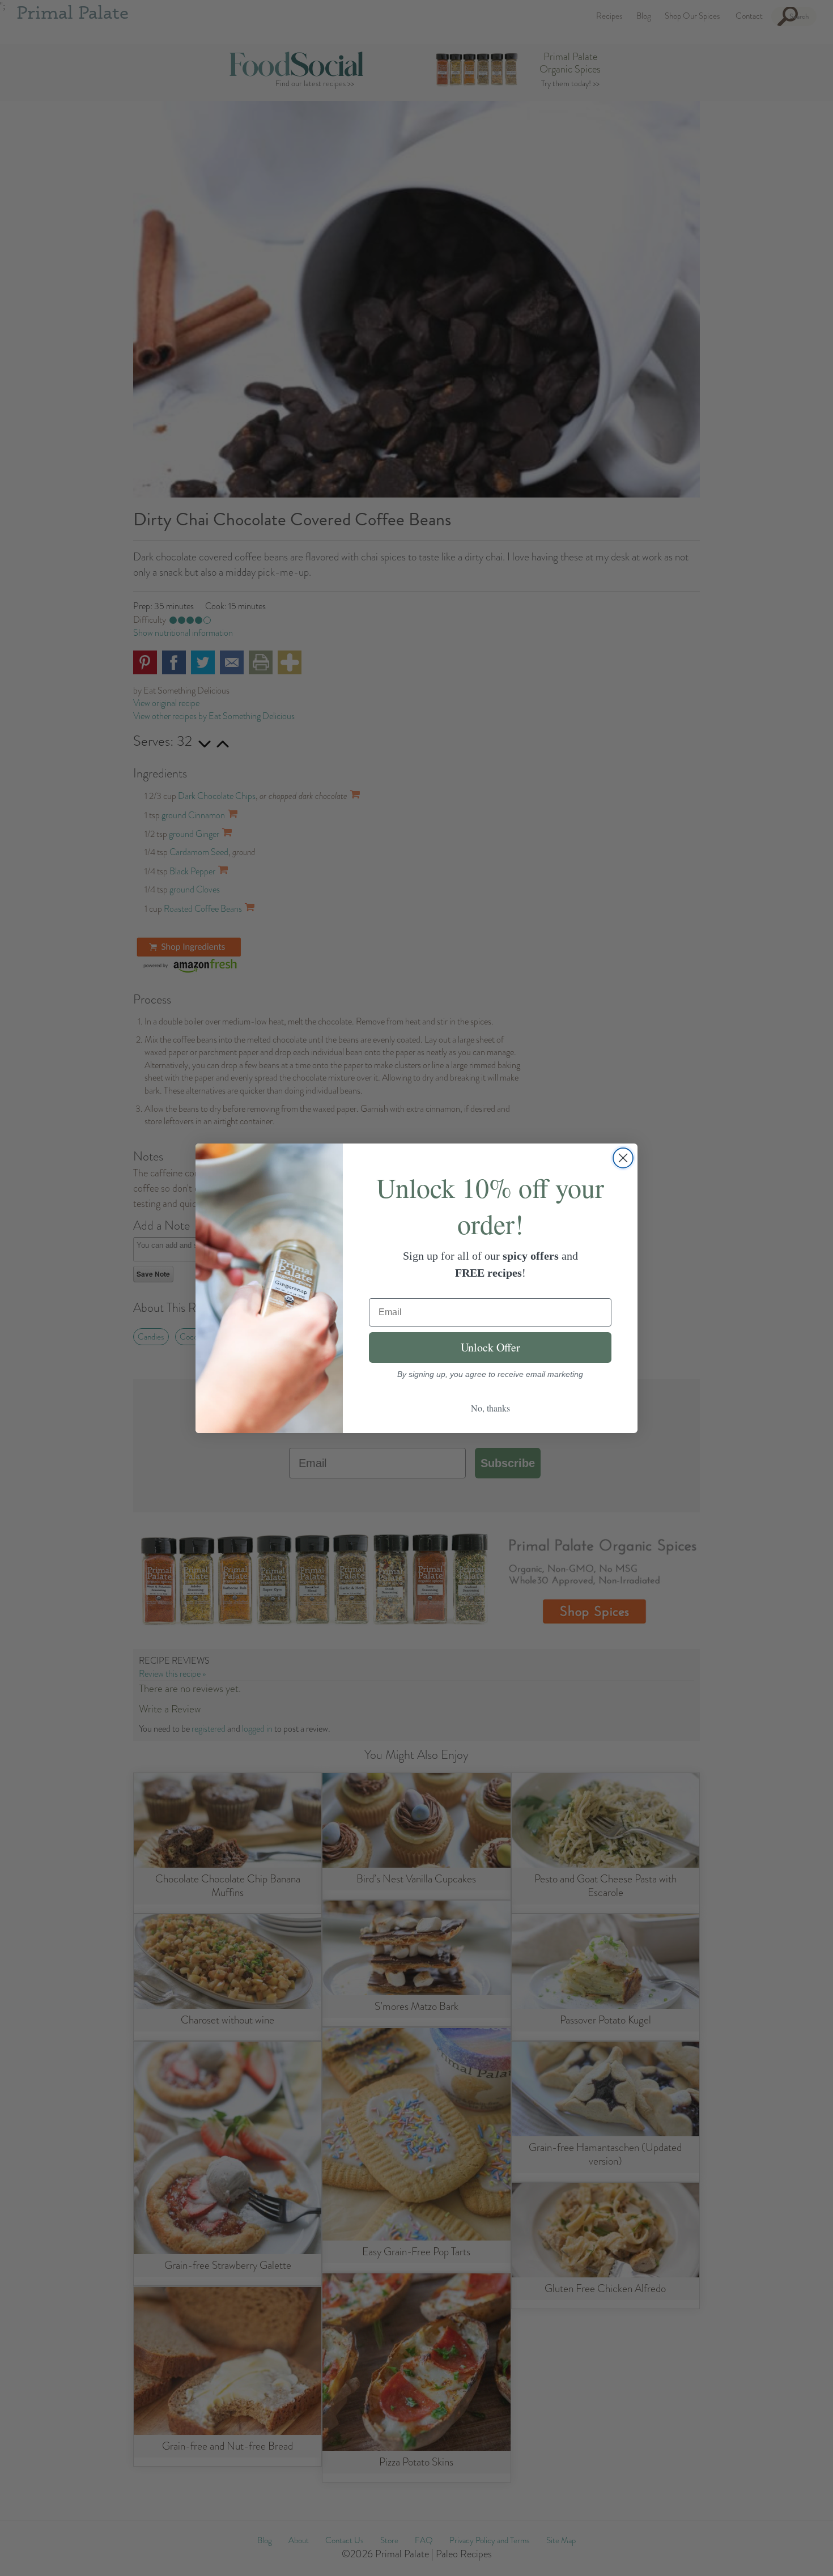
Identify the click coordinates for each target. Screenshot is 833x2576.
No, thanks (490, 1408)
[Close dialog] (623, 1158)
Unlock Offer (490, 1347)
